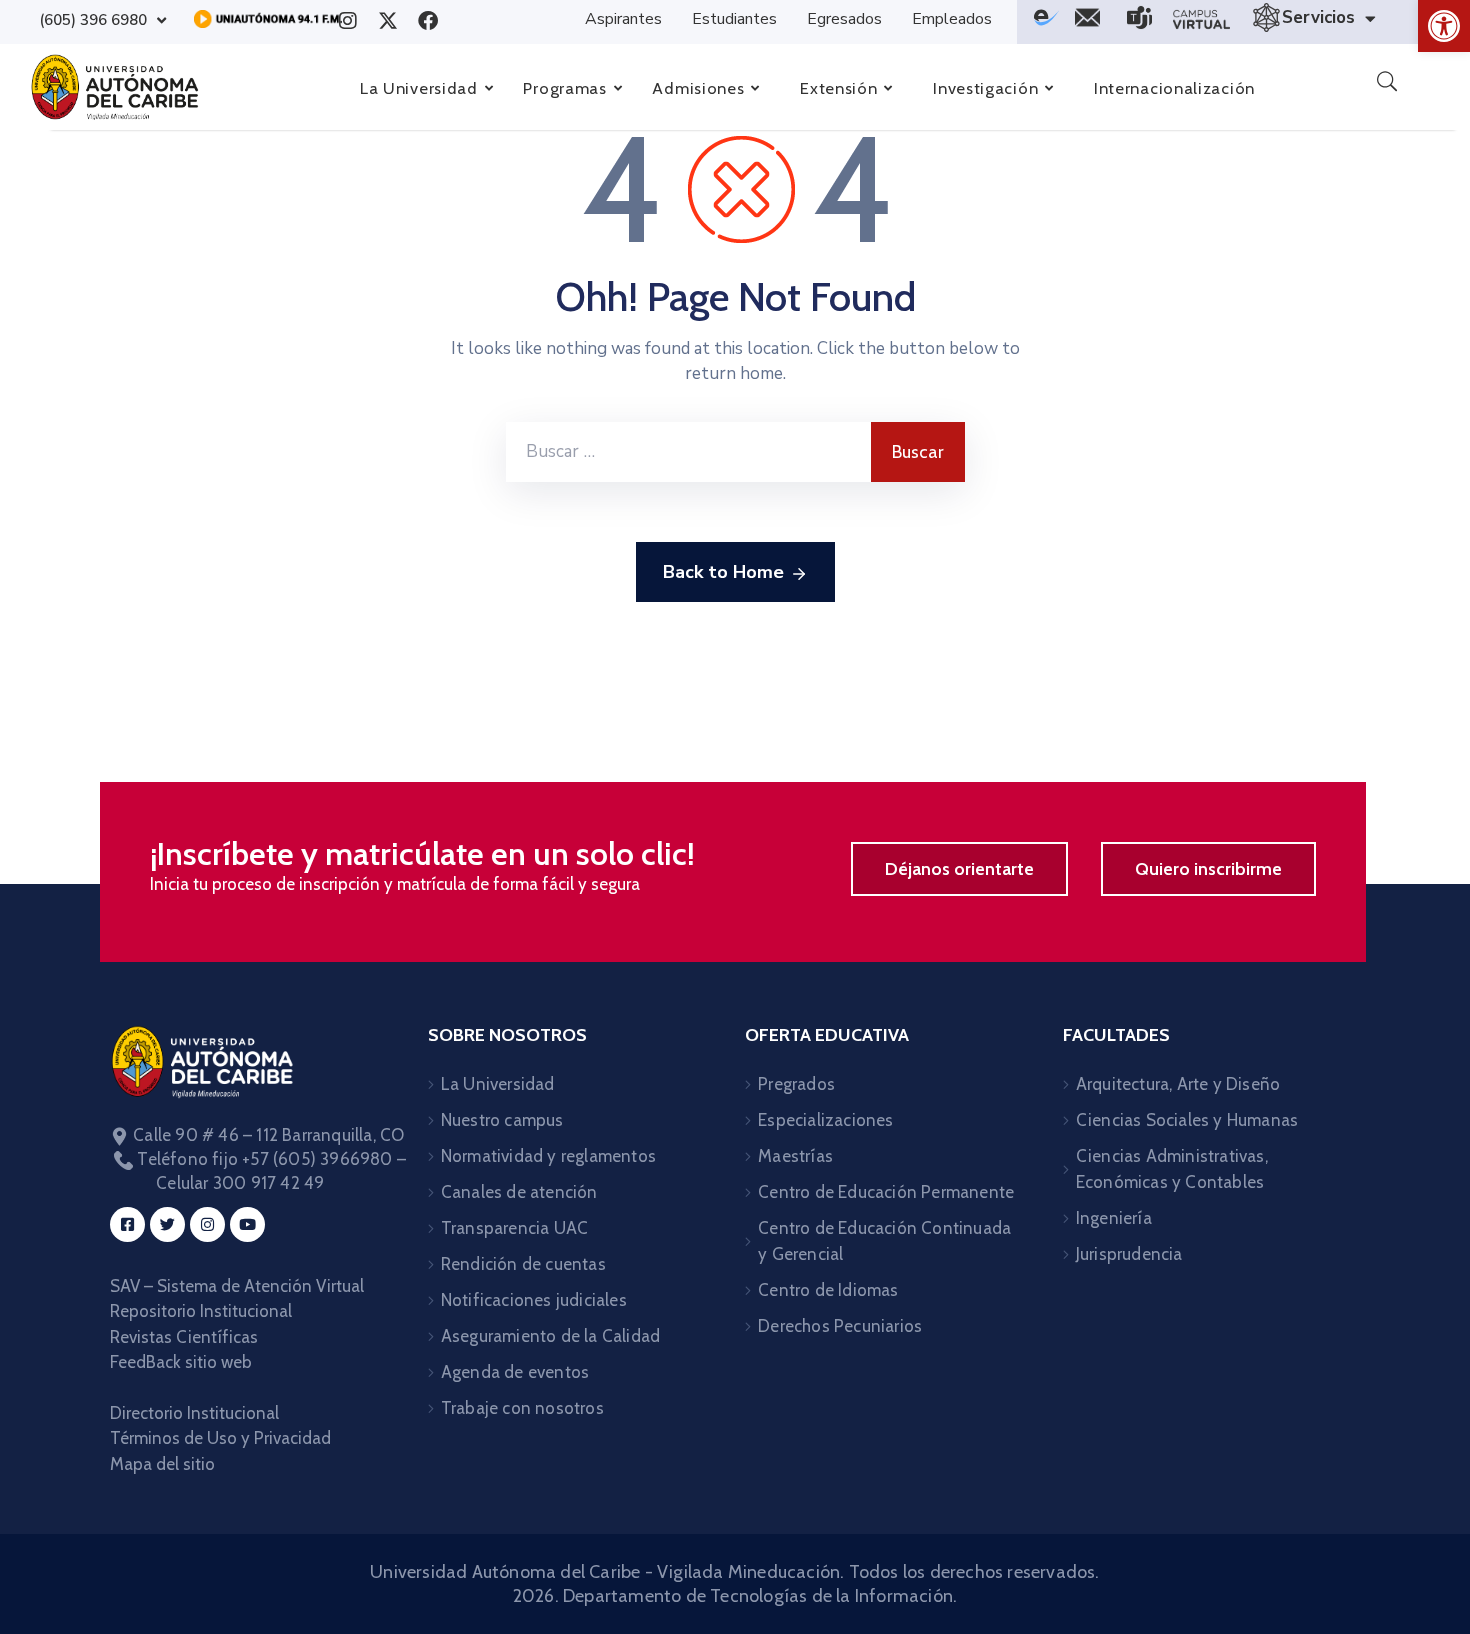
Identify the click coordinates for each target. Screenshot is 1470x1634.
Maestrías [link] (795, 1156)
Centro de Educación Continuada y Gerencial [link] (884, 1241)
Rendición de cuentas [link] (523, 1264)
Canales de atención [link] (519, 1192)
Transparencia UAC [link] (514, 1228)
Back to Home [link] (723, 572)
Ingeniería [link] (1114, 1218)
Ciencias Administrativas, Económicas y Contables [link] (1172, 1169)
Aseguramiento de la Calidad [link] (550, 1336)
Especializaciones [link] (825, 1120)
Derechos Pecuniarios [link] (840, 1326)
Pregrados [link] (796, 1084)
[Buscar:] (688, 452)
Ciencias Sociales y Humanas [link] (1187, 1120)
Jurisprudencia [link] (1129, 1254)
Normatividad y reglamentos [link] (548, 1156)
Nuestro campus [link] (502, 1120)
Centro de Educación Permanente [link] (886, 1192)
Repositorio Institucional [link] (203, 1311)
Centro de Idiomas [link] (828, 1290)
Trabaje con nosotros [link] (522, 1408)
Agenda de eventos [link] (515, 1372)
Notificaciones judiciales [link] (534, 1300)
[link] (1444, 26)
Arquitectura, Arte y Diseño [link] (1178, 1084)
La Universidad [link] (498, 1084)
